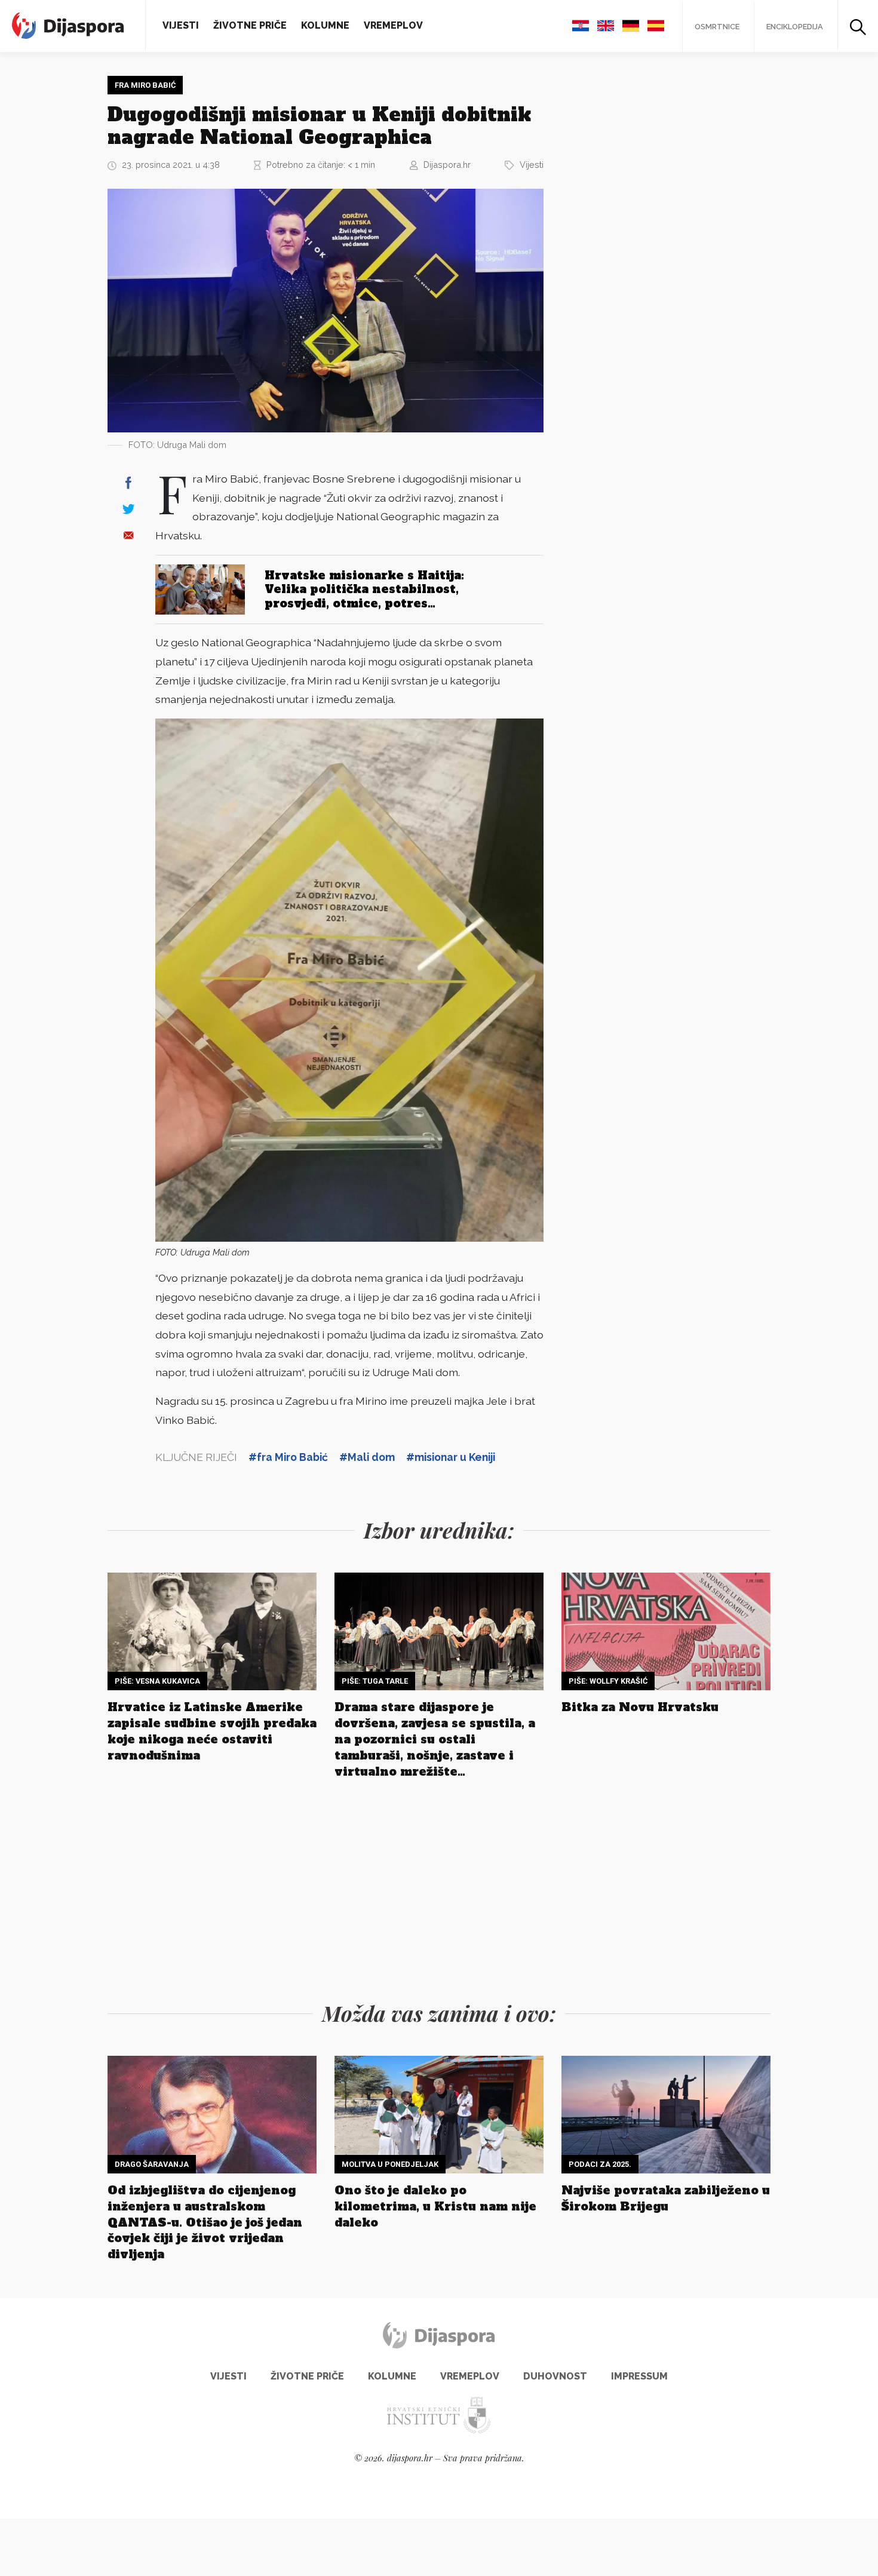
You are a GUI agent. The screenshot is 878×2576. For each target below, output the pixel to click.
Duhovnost (555, 2376)
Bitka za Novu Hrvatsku (640, 1707)
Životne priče (250, 25)
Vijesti (181, 25)
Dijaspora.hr (447, 165)
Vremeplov (393, 25)
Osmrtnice (717, 27)
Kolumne (325, 25)
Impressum (639, 2376)
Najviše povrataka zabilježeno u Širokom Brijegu (666, 2198)
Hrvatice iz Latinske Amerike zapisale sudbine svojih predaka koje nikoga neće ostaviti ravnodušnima (212, 1731)
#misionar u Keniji (451, 1457)
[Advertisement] (651, 255)
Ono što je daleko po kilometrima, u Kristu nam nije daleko (435, 2206)
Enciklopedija (795, 27)
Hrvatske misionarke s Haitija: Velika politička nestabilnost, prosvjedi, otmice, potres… (364, 589)
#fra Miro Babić (288, 1457)
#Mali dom (367, 1457)
